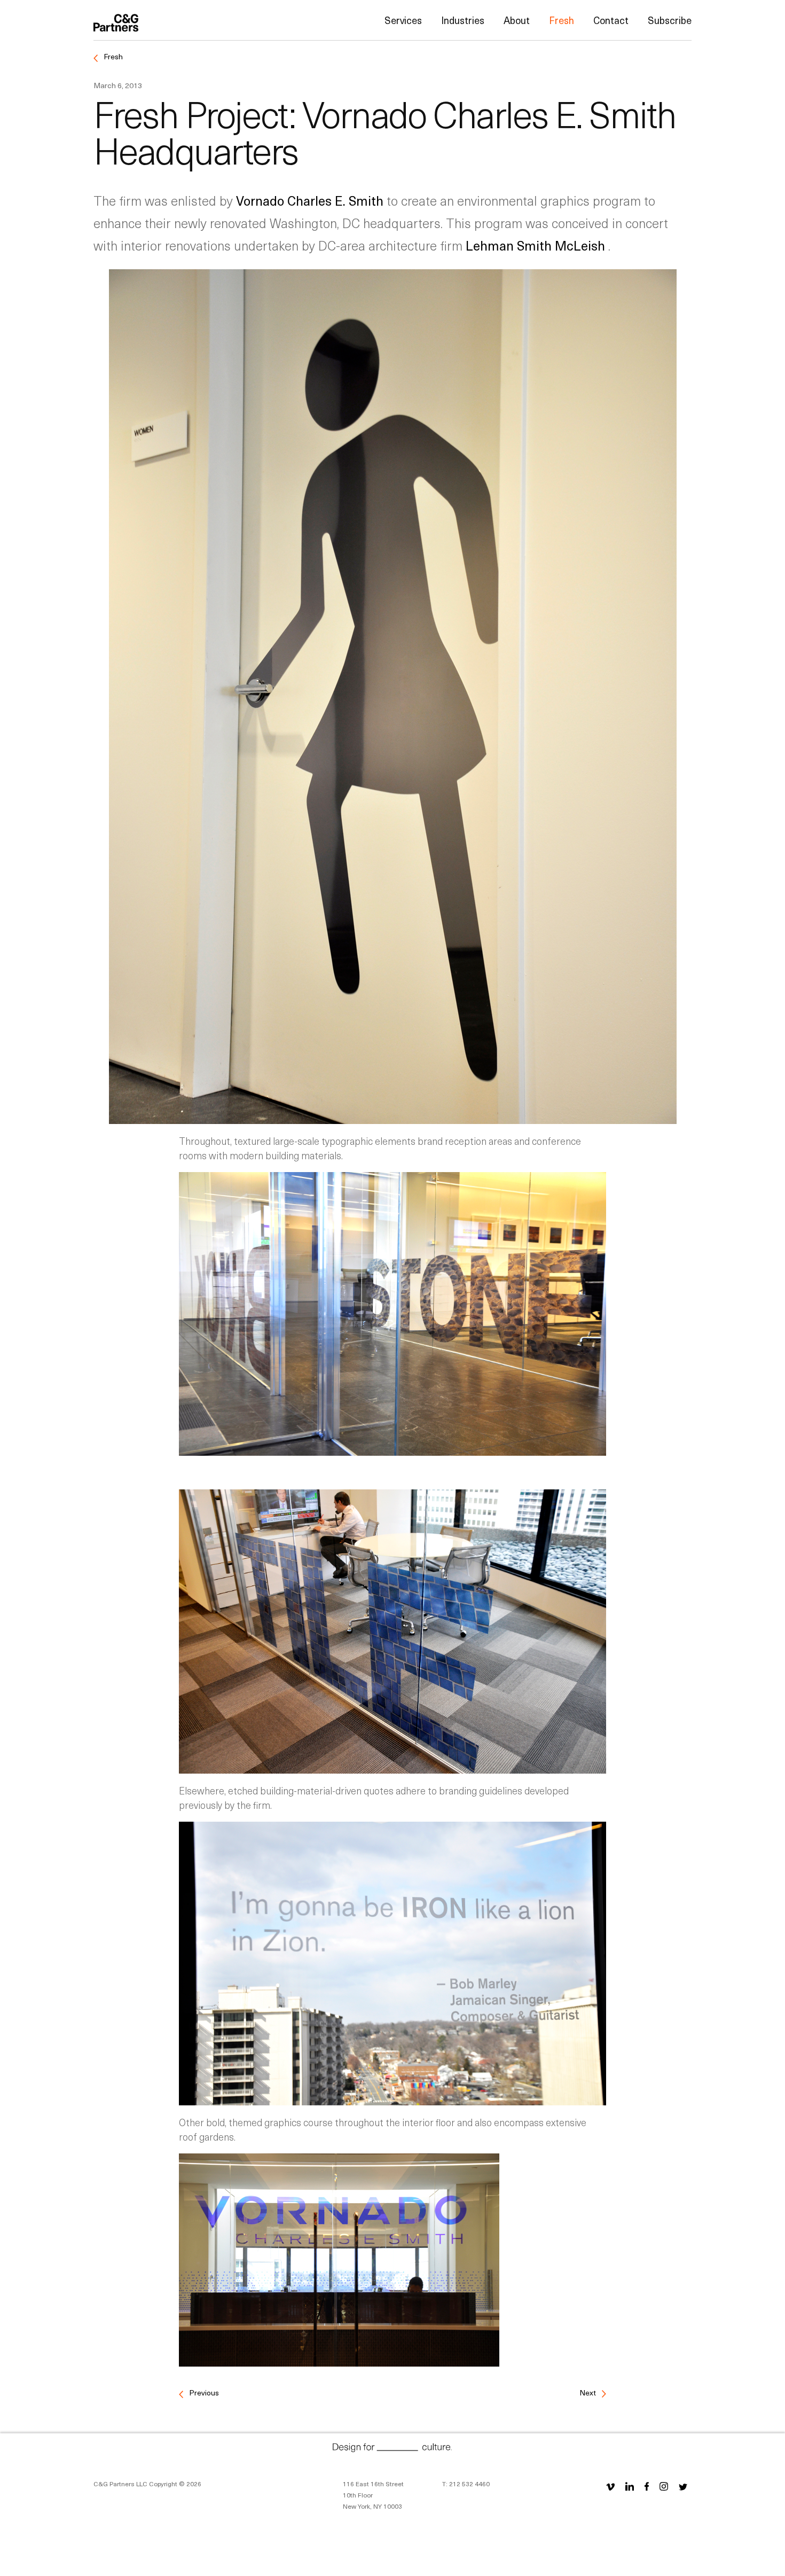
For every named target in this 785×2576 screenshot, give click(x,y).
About (517, 20)
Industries (463, 20)
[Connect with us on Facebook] (647, 2486)
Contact (611, 20)
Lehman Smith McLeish (537, 245)
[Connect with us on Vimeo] (610, 2486)
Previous (203, 2392)
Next (588, 2392)
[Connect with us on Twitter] (683, 2486)
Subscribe (670, 20)
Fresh (562, 20)
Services (403, 20)
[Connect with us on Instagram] (664, 2486)
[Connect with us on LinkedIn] (630, 2486)
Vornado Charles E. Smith (311, 200)
